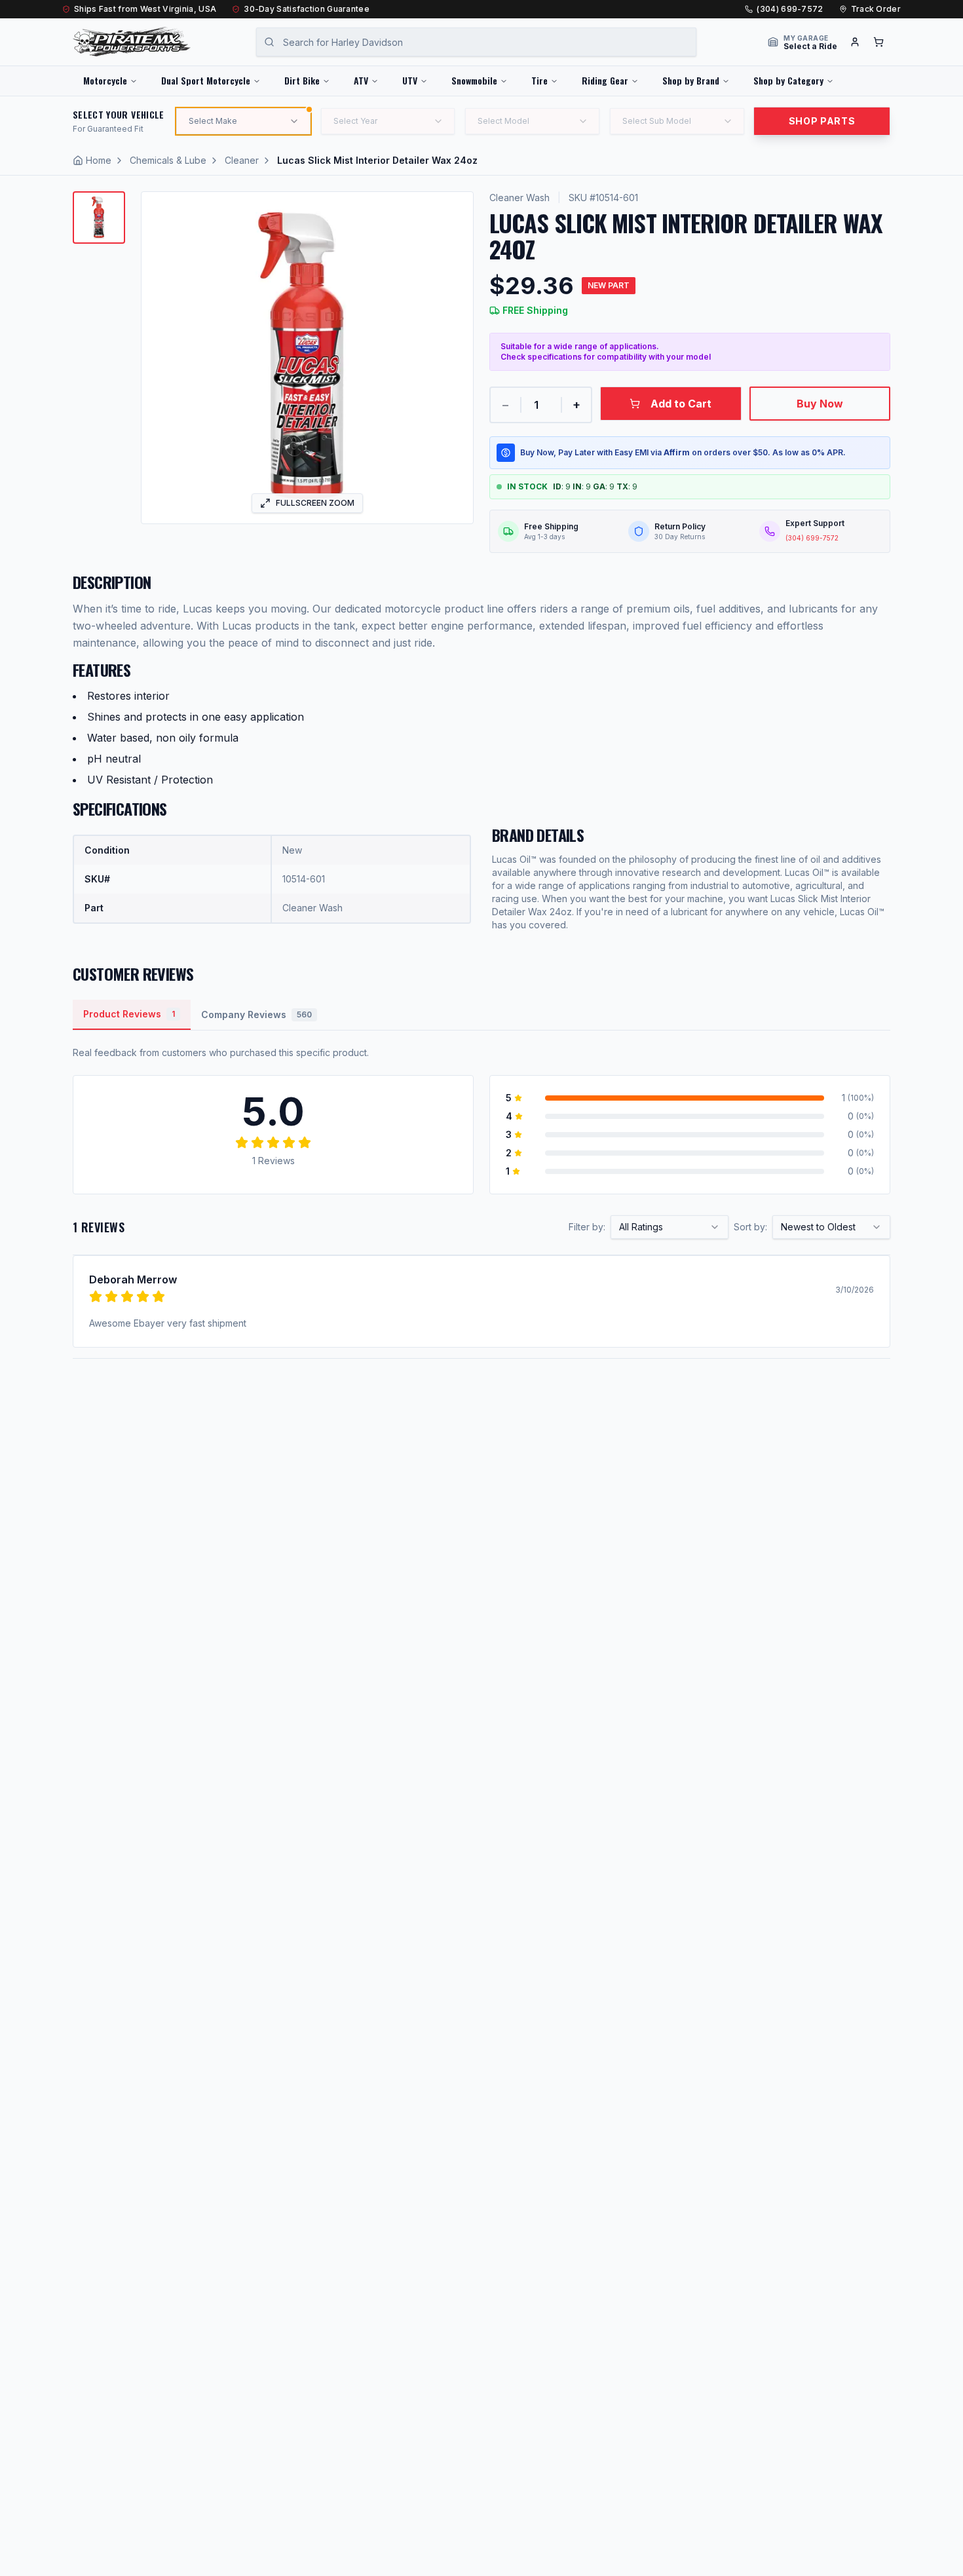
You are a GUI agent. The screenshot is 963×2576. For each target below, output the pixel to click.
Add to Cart (681, 404)
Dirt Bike (302, 80)
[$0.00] (878, 42)
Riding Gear (605, 80)
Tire (539, 80)
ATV (361, 80)
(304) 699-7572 (790, 9)
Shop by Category (788, 80)
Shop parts (822, 121)
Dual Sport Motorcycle (206, 80)
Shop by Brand (691, 80)
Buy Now (820, 404)
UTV (410, 80)
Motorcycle (105, 80)
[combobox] (670, 1227)
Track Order (876, 9)
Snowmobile (474, 80)
